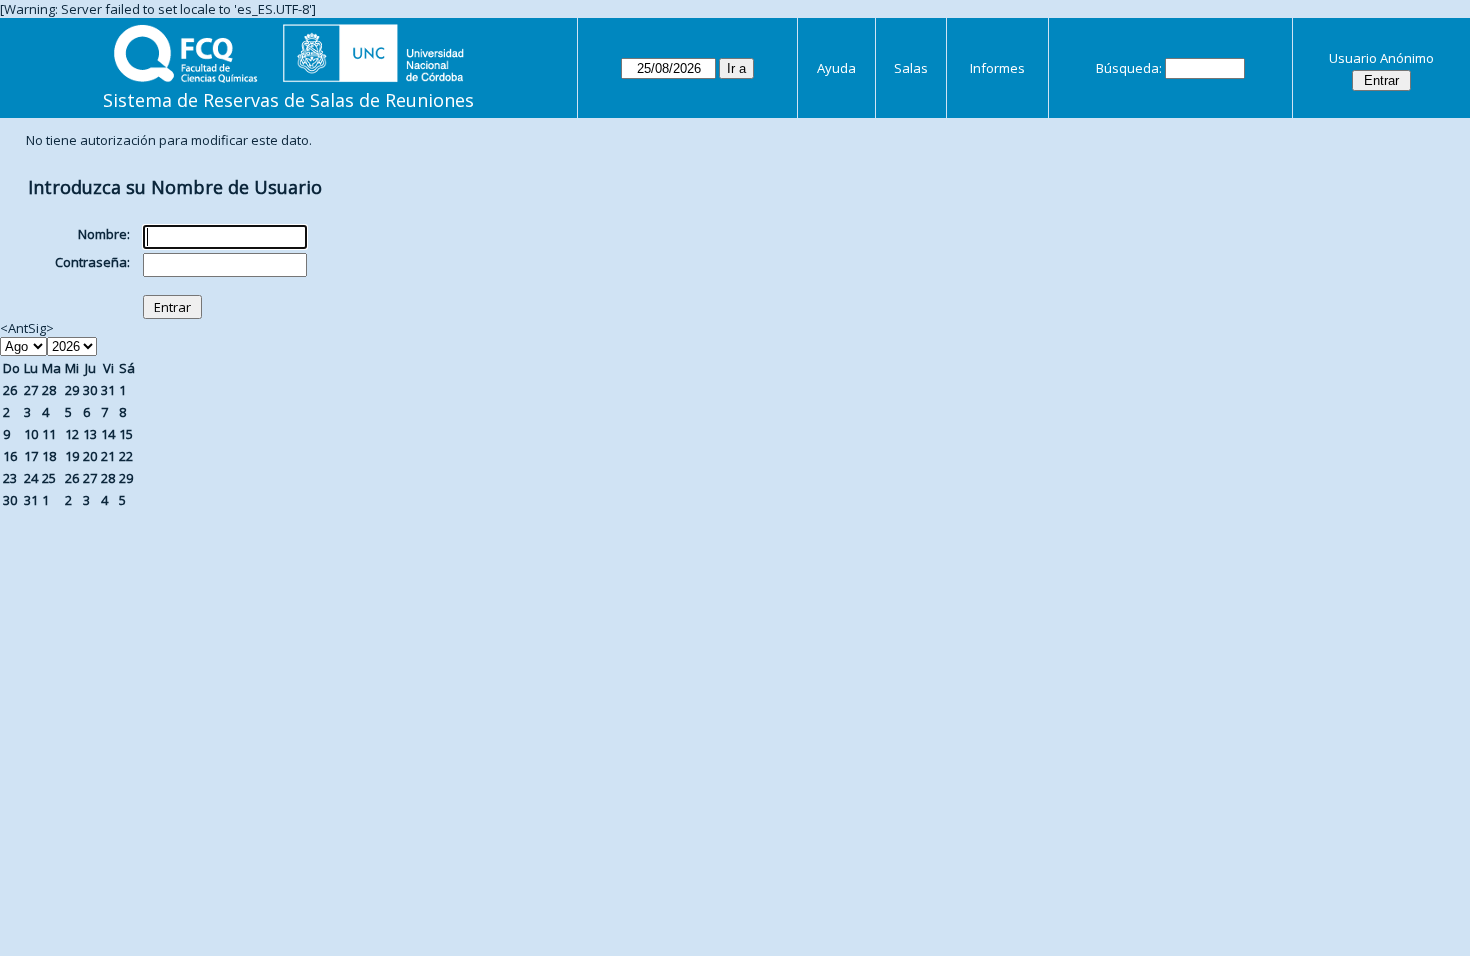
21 (108, 456)
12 (72, 434)
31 (108, 390)
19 (72, 456)
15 (126, 434)
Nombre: (104, 234)
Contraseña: (92, 262)
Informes (997, 68)
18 (49, 456)
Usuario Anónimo (1381, 58)
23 (10, 478)
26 (10, 390)
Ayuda (836, 68)
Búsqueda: (1129, 68)
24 (31, 478)
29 (72, 390)
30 (90, 390)
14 (108, 434)
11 (49, 434)
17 (31, 456)
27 (31, 390)
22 (126, 456)
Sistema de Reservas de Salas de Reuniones (288, 100)
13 (90, 434)
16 (10, 456)
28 (49, 390)
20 (90, 456)
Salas (911, 68)
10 (31, 434)
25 (49, 478)
